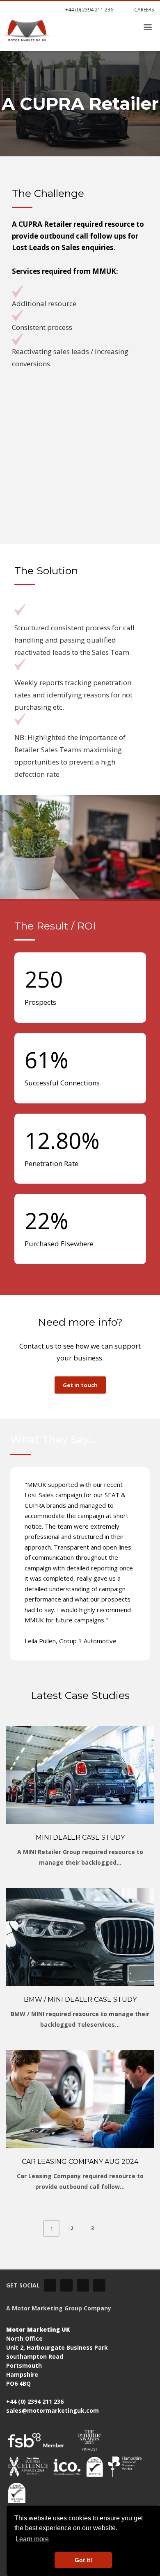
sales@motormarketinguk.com (53, 2410)
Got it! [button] (83, 2560)
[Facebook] (83, 2285)
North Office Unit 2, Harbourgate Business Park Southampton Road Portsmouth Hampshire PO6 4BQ (57, 2356)
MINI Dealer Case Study (80, 1837)
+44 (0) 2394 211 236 (89, 10)
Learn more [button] (32, 2539)
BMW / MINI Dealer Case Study (80, 2000)
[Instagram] (99, 2285)
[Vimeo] (66, 2285)
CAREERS (143, 10)
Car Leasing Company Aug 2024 (80, 2162)
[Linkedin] (50, 2285)
